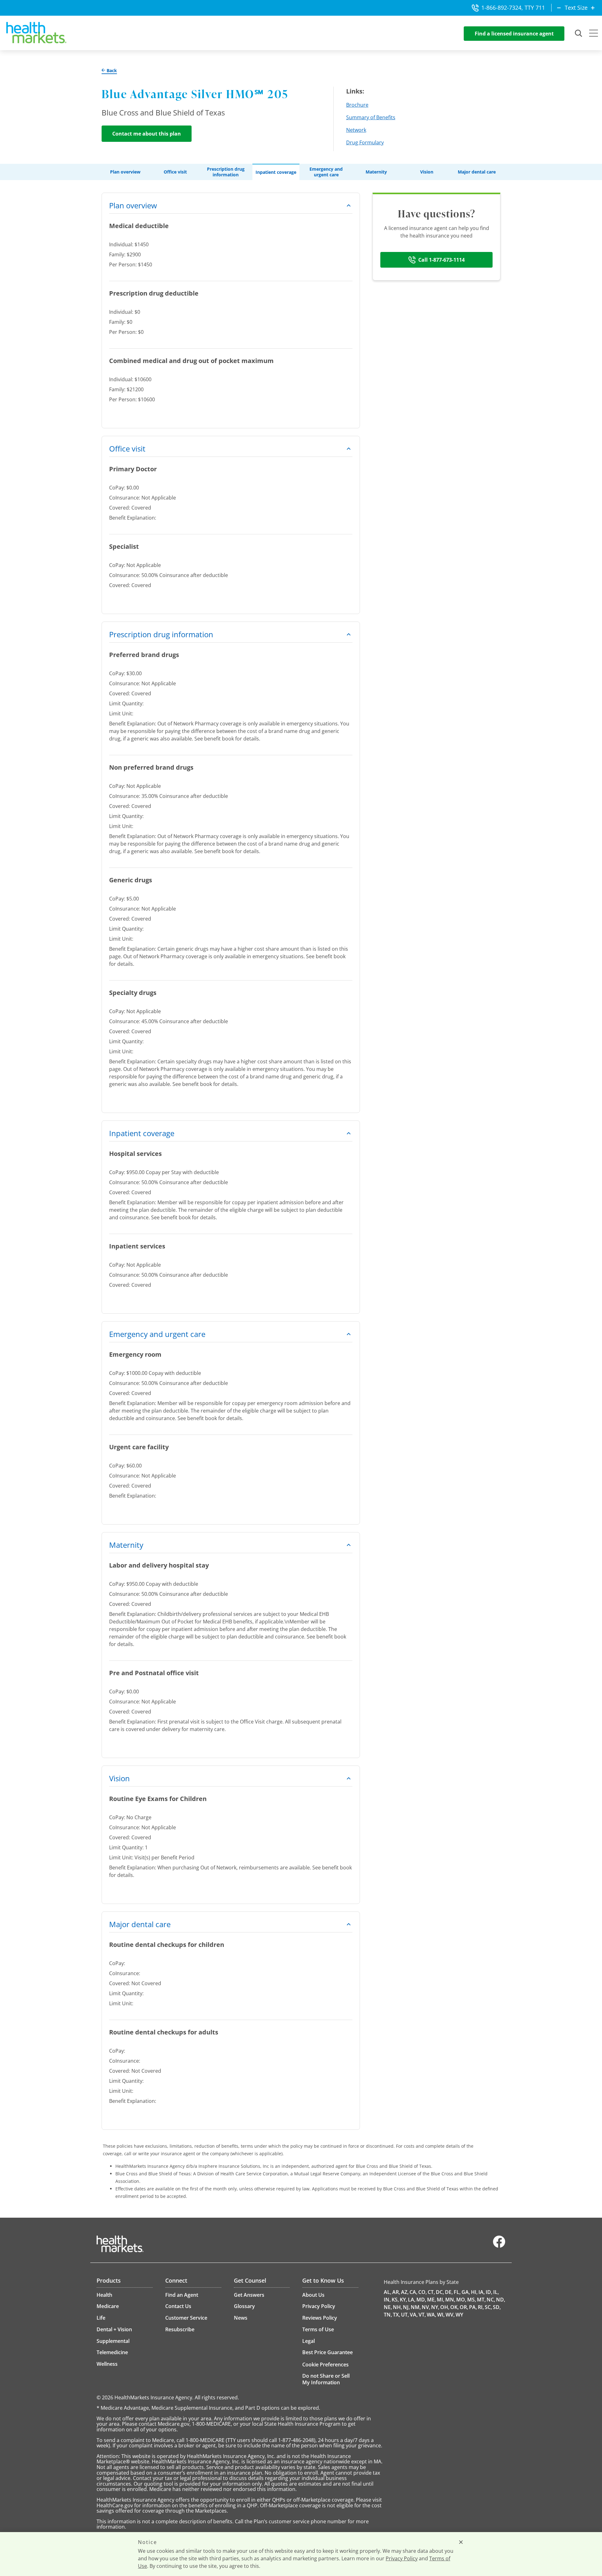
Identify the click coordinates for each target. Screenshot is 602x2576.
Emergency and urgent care (326, 172)
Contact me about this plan (147, 134)
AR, (396, 2292)
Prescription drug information (226, 172)
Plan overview (125, 172)
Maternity (376, 172)
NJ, (406, 2307)
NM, (416, 2307)
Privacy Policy (402, 2558)
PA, (473, 2307)
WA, (431, 2315)
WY (459, 2315)
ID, (489, 2292)
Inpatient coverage (276, 172)
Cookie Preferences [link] (325, 2365)
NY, (435, 2307)
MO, (461, 2300)
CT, (431, 2292)
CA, (413, 2292)
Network (356, 130)
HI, (474, 2292)
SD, (497, 2307)
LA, (412, 2300)
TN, (388, 2315)
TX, (396, 2315)
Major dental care (477, 172)
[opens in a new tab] (499, 2246)
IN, (387, 2300)
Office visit (175, 172)
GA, (466, 2292)
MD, (421, 2300)
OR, (464, 2307)
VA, (414, 2315)
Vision (427, 172)
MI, (441, 2300)
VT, (422, 2315)
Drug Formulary (365, 142)
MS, (472, 2300)
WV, (450, 2315)
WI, (441, 2315)
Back (111, 71)
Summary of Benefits (371, 117)
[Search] (579, 34)
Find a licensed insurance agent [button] (514, 34)
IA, (482, 2292)
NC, (491, 2300)
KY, (403, 2300)
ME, (431, 2300)
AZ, (405, 2292)
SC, (488, 2307)
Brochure (357, 105)
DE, (449, 2292)
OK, (454, 2307)
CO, (422, 2292)
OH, (445, 2307)
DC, (440, 2292)
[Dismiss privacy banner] (461, 2542)
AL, (388, 2292)
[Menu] (594, 34)
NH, (397, 2307)
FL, (457, 2292)
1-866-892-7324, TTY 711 (513, 8)
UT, (405, 2315)
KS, (395, 2300)
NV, (426, 2307)
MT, (481, 2300)
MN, (450, 2300)
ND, (501, 2300)
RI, (481, 2307)
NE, (388, 2307)
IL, (496, 2292)
